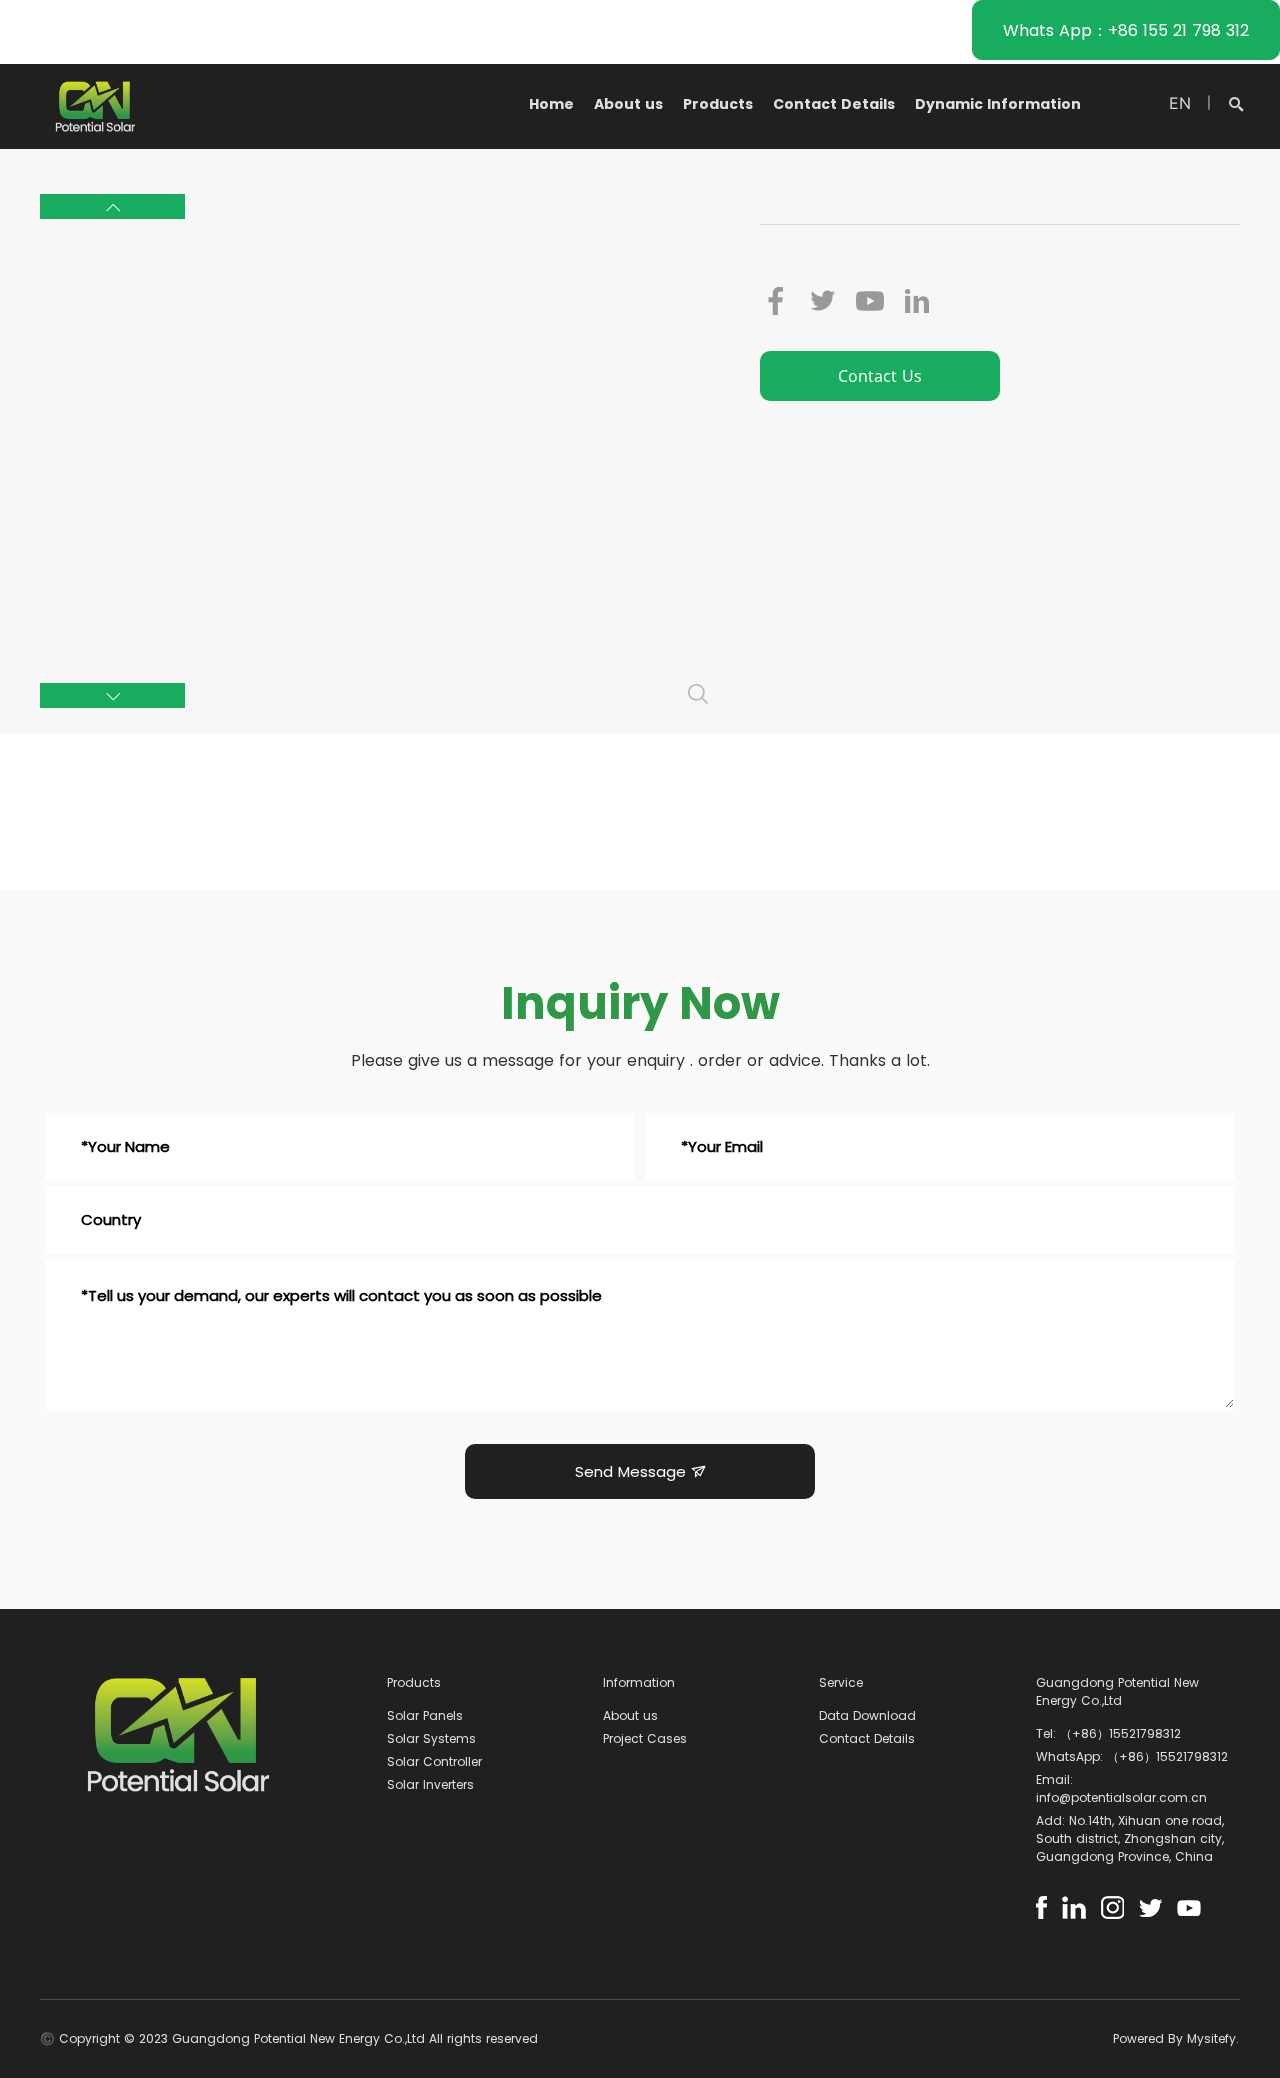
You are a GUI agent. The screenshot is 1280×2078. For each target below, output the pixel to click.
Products (718, 104)
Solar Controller (434, 1761)
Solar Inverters (430, 1784)
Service (841, 1682)
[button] (112, 206)
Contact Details (834, 104)
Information (639, 1682)
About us (628, 104)
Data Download (867, 1715)
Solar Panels (425, 1715)
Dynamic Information (998, 104)
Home (551, 104)
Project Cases (645, 1738)
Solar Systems (431, 1738)
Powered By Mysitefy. (1176, 2038)
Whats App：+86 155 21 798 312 (1126, 30)
